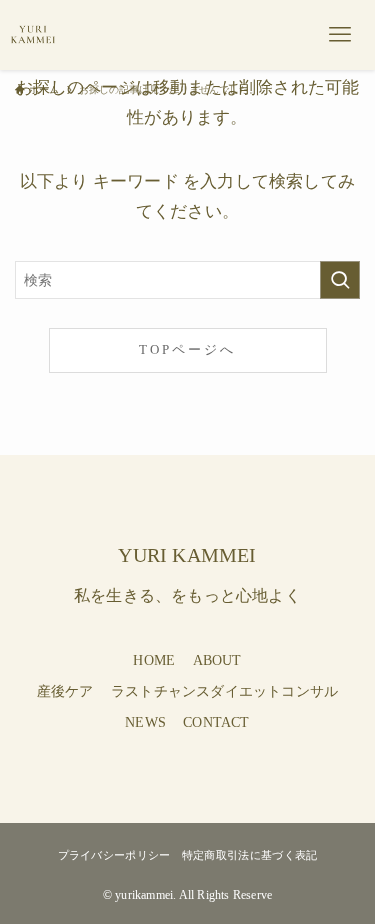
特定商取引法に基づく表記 (250, 855)
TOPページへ (187, 350)
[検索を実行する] (340, 280)
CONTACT (216, 722)
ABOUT (217, 660)
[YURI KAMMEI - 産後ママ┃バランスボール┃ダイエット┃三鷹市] (33, 35)
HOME (154, 660)
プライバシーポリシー (114, 855)
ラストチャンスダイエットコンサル (224, 691)
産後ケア (65, 691)
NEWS (145, 722)
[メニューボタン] (340, 35)
